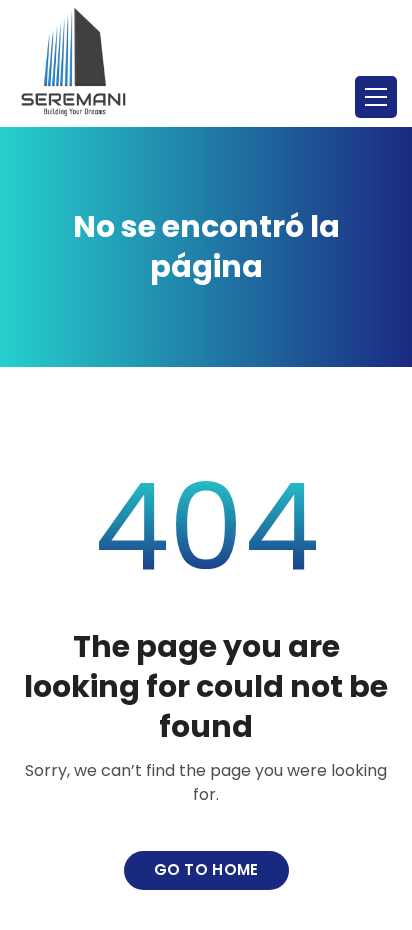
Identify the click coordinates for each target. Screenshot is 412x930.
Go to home (206, 869)
